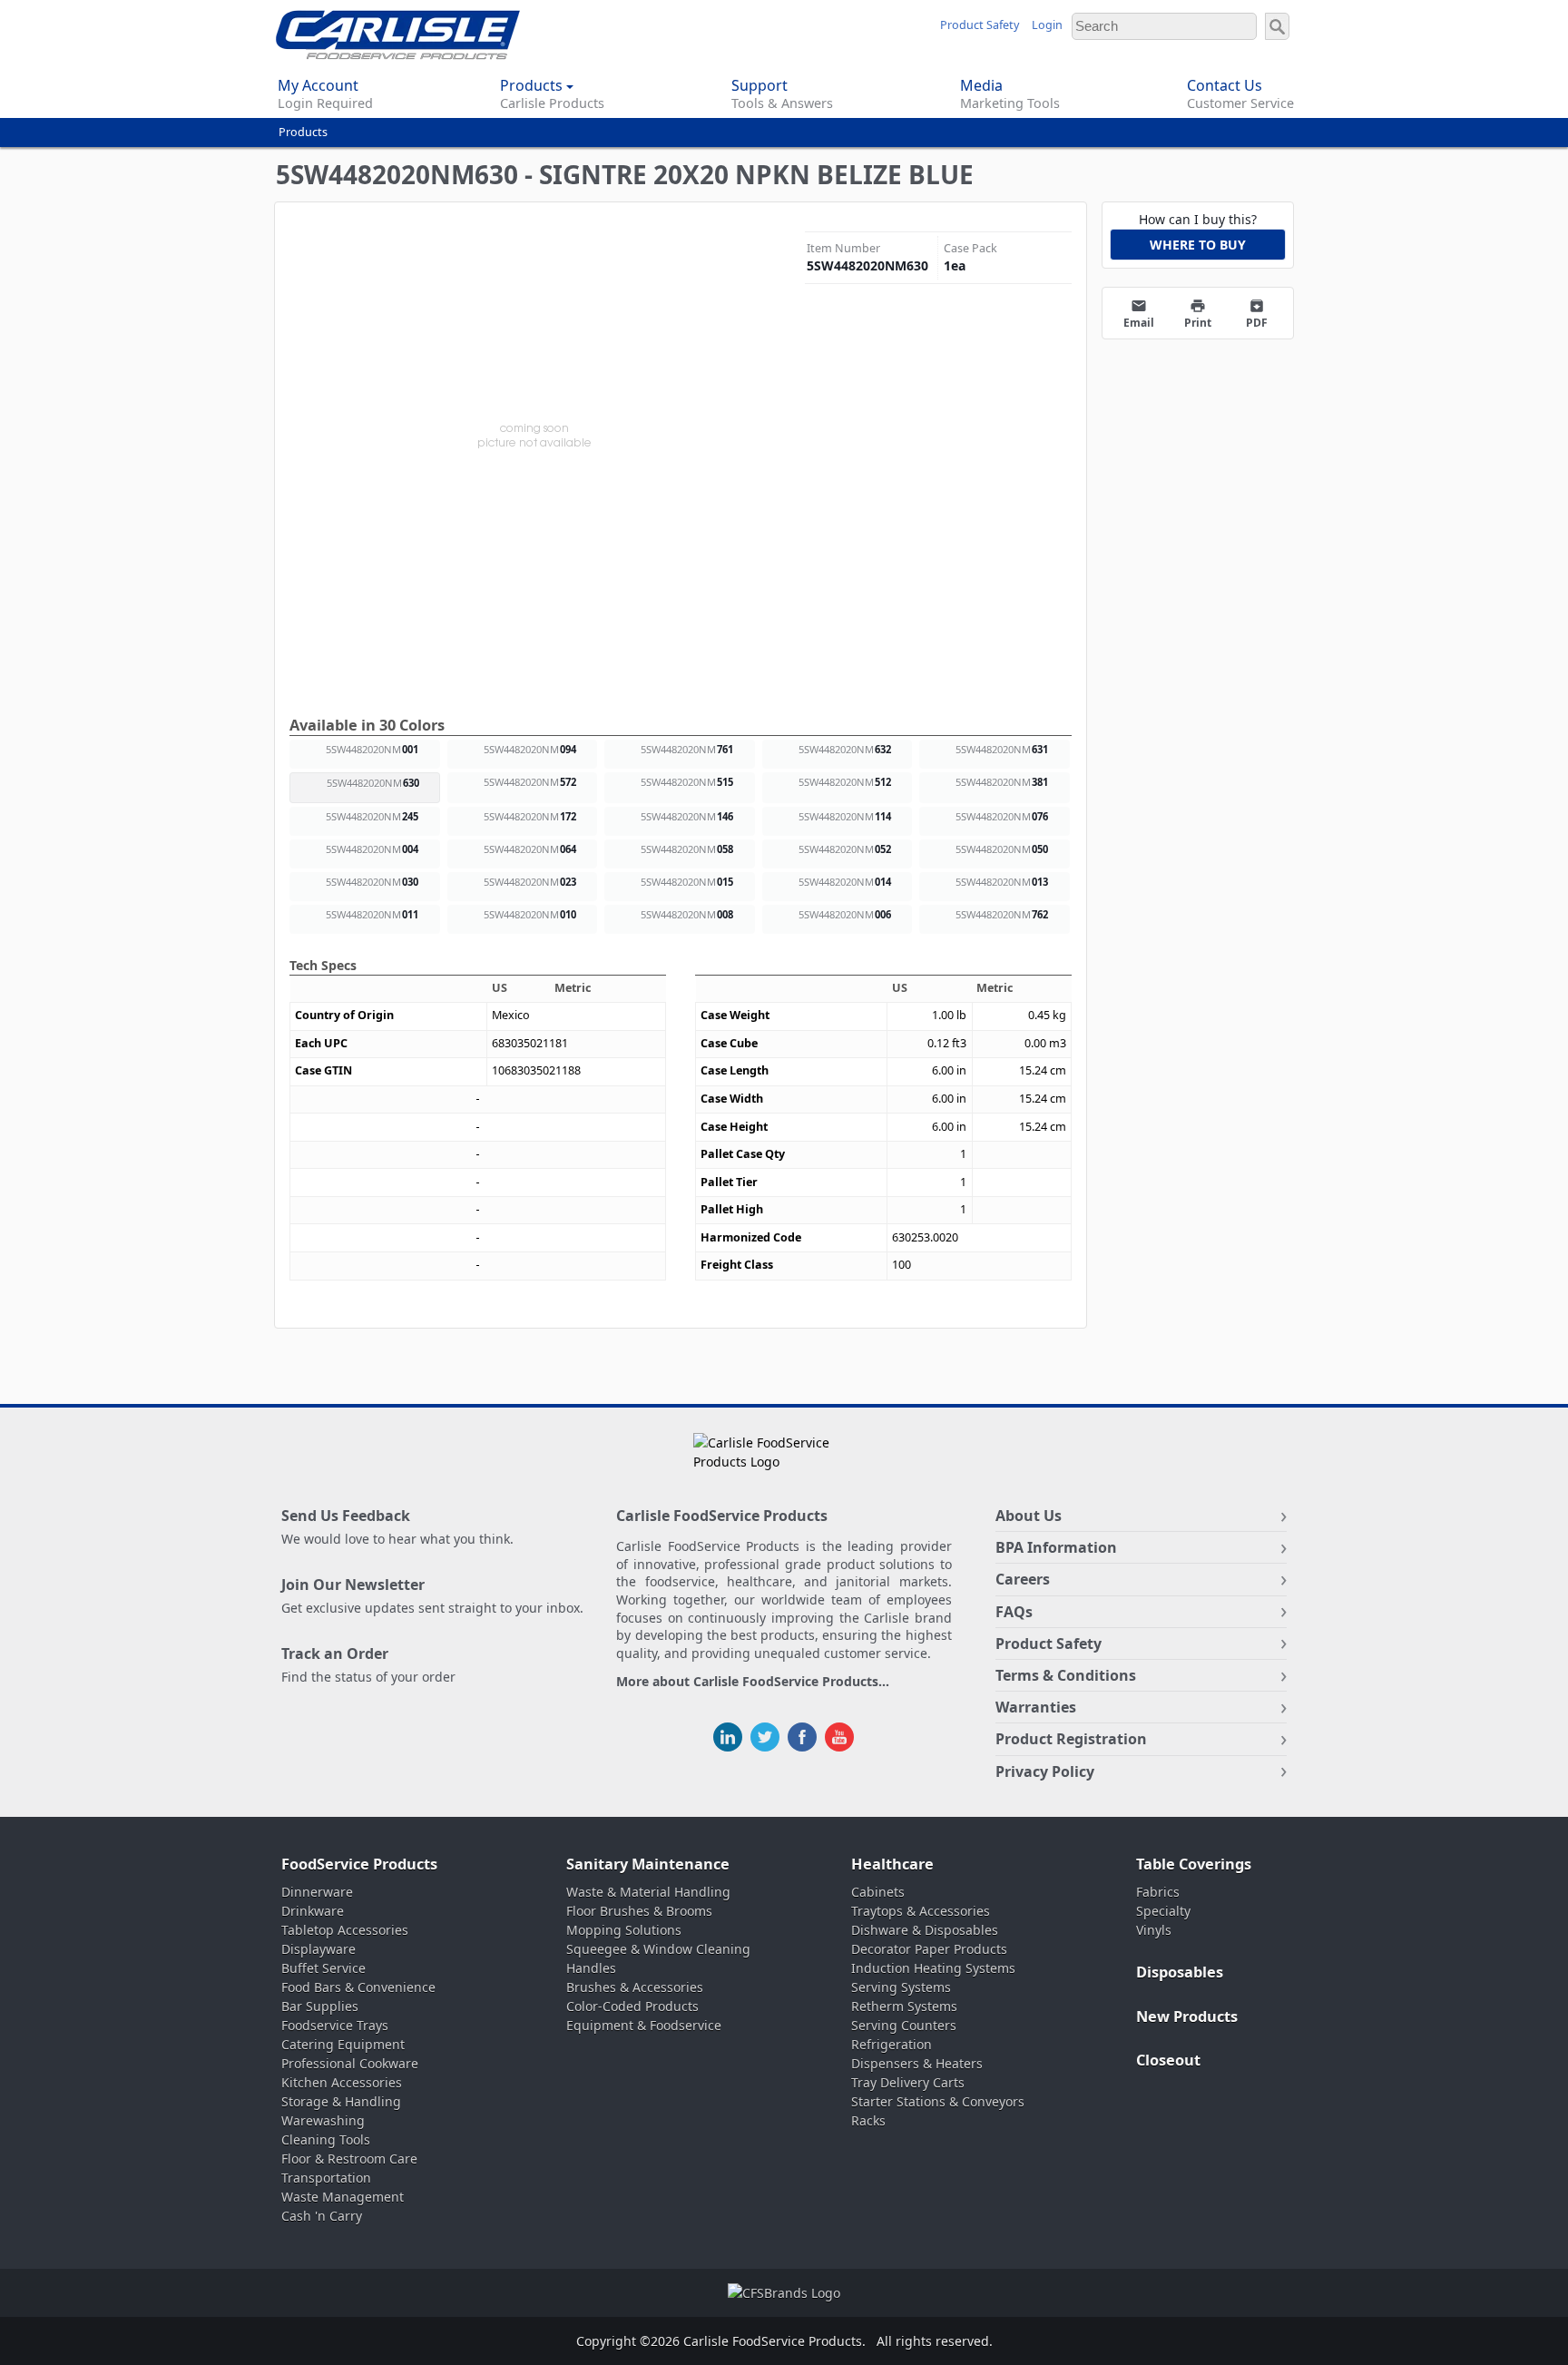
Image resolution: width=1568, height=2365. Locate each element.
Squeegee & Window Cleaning (658, 1949)
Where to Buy (1198, 245)
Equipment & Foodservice (644, 2025)
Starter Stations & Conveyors (938, 2101)
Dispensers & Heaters (917, 2063)
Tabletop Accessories (345, 1930)
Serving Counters (904, 2025)
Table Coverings (1194, 1864)
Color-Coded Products (632, 2006)
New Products (1187, 2017)
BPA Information (1056, 1547)
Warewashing (323, 2120)
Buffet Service (323, 1968)
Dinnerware (317, 1892)
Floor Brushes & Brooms (639, 1911)
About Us (1029, 1516)
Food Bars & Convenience (358, 1987)
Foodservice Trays (335, 2025)
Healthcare (892, 1864)
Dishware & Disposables (925, 1930)
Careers (1023, 1579)
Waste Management (343, 2197)
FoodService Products (359, 1864)
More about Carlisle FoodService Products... (753, 1682)
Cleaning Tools (326, 2139)
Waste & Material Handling (648, 1892)
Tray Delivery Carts (908, 2082)
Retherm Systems (904, 2006)
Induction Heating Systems (933, 1968)
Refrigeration (892, 2044)
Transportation (326, 2178)
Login (1047, 25)
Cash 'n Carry (322, 2216)
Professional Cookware (350, 2063)
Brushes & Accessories (635, 1987)
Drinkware (313, 1911)
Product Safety (980, 25)
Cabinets (878, 1892)
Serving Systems (901, 1987)
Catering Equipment (343, 2044)
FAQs (1014, 1612)
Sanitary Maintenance (648, 1864)
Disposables (1180, 1972)
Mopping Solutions (624, 1930)
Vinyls (1154, 1930)
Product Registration (1071, 1739)
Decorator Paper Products (929, 1949)
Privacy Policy (1045, 1771)
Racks (868, 2120)
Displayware (318, 1949)
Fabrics (1158, 1892)
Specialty (1163, 1911)
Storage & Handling (341, 2101)
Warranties (1036, 1707)
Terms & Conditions (1066, 1675)
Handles (591, 1968)
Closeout (1168, 2060)
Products (303, 132)
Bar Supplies (320, 2006)
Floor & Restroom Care (349, 2159)
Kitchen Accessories (342, 2082)
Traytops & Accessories (921, 1911)
